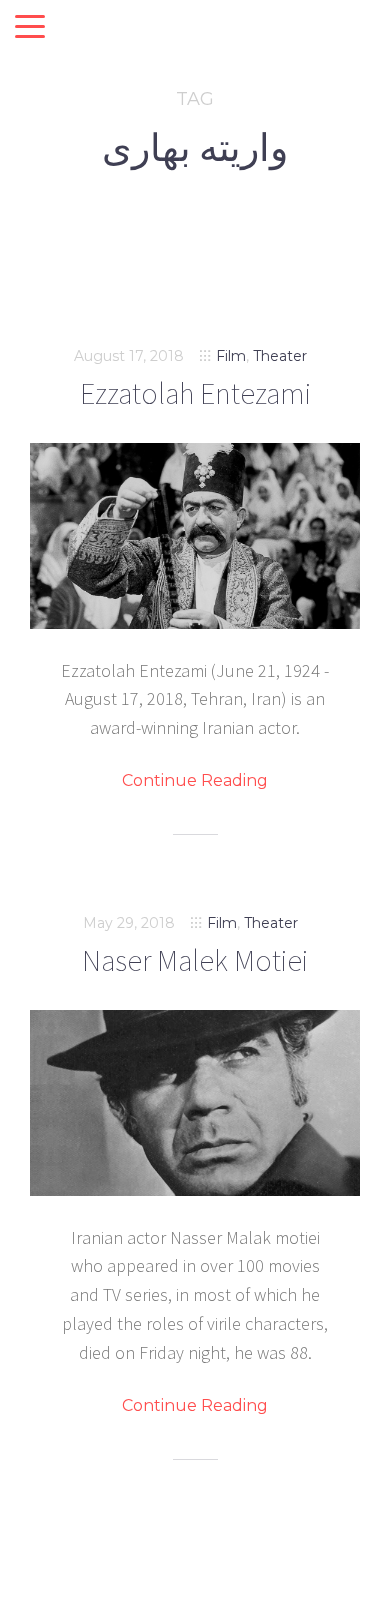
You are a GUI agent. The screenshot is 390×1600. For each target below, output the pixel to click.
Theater (280, 356)
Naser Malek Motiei (195, 960)
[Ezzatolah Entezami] (195, 536)
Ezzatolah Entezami (195, 393)
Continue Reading (195, 781)
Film (231, 356)
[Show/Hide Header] (30, 28)
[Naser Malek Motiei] (195, 1103)
